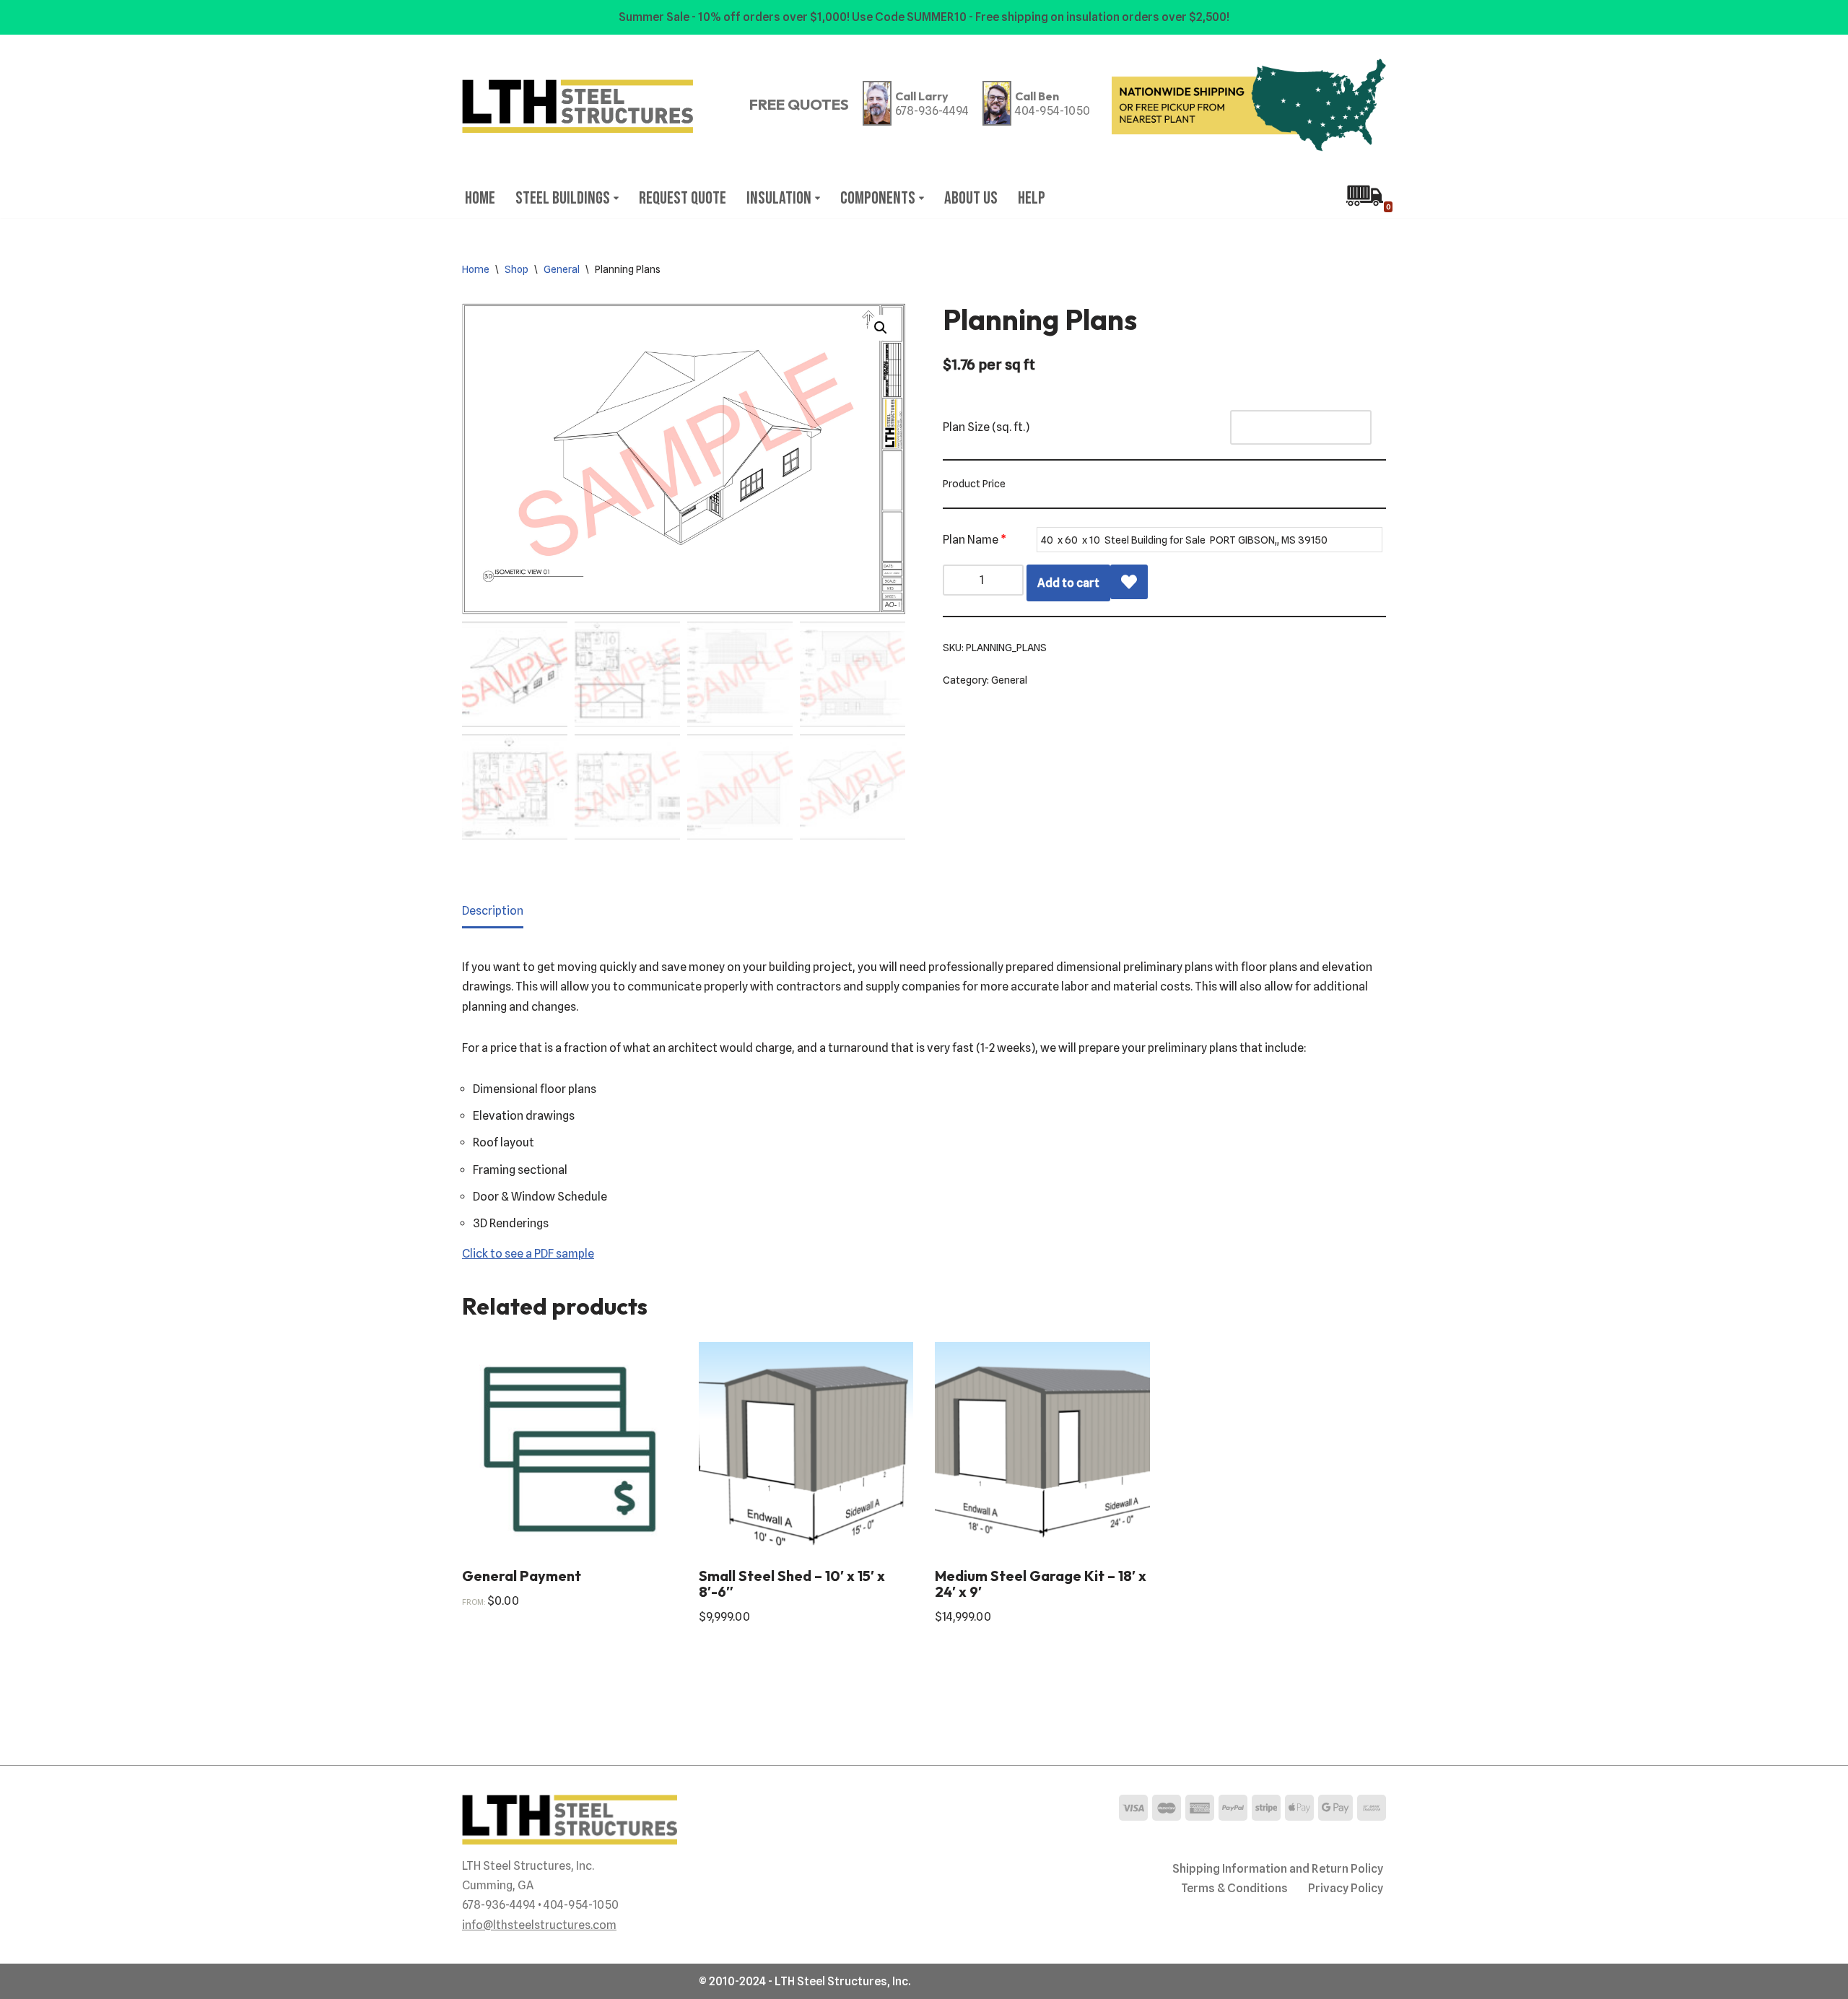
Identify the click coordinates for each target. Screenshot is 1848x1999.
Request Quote (683, 198)
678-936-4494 (932, 111)
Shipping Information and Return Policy (1278, 1869)
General (562, 269)
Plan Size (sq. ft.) (986, 427)
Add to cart (1068, 583)
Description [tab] (493, 911)
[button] (616, 198)
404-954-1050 (1052, 111)
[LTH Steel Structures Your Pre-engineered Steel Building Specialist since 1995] (577, 106)
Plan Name (975, 540)
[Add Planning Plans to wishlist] (1129, 582)
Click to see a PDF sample (528, 1254)
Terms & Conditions (1234, 1888)
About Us (971, 198)
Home (480, 198)
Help (1032, 198)
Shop (517, 269)
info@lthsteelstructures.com (539, 1925)
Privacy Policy (1346, 1888)
